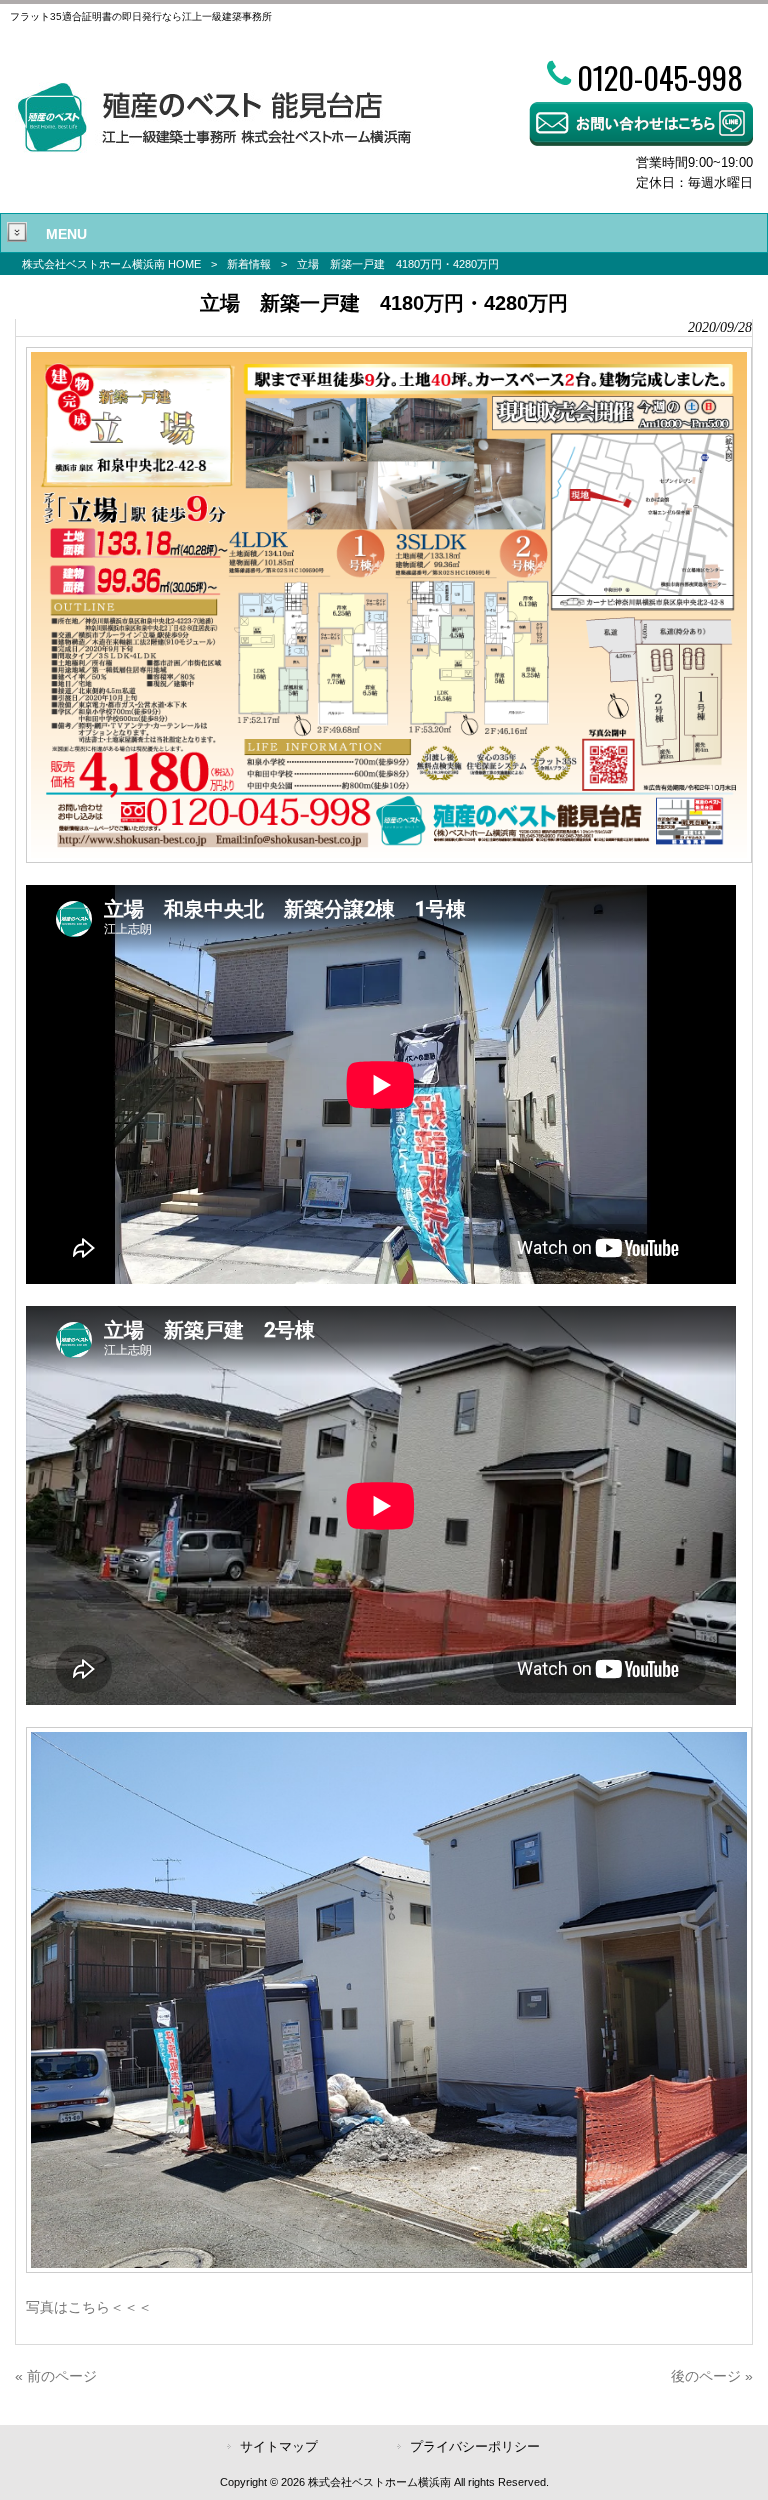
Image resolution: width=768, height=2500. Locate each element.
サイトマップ (279, 2446)
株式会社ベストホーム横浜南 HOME (111, 264)
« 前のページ (56, 2376)
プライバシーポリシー (475, 2446)
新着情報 (249, 264)
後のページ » (712, 2376)
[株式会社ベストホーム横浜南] (213, 148)
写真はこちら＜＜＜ (89, 2307)
